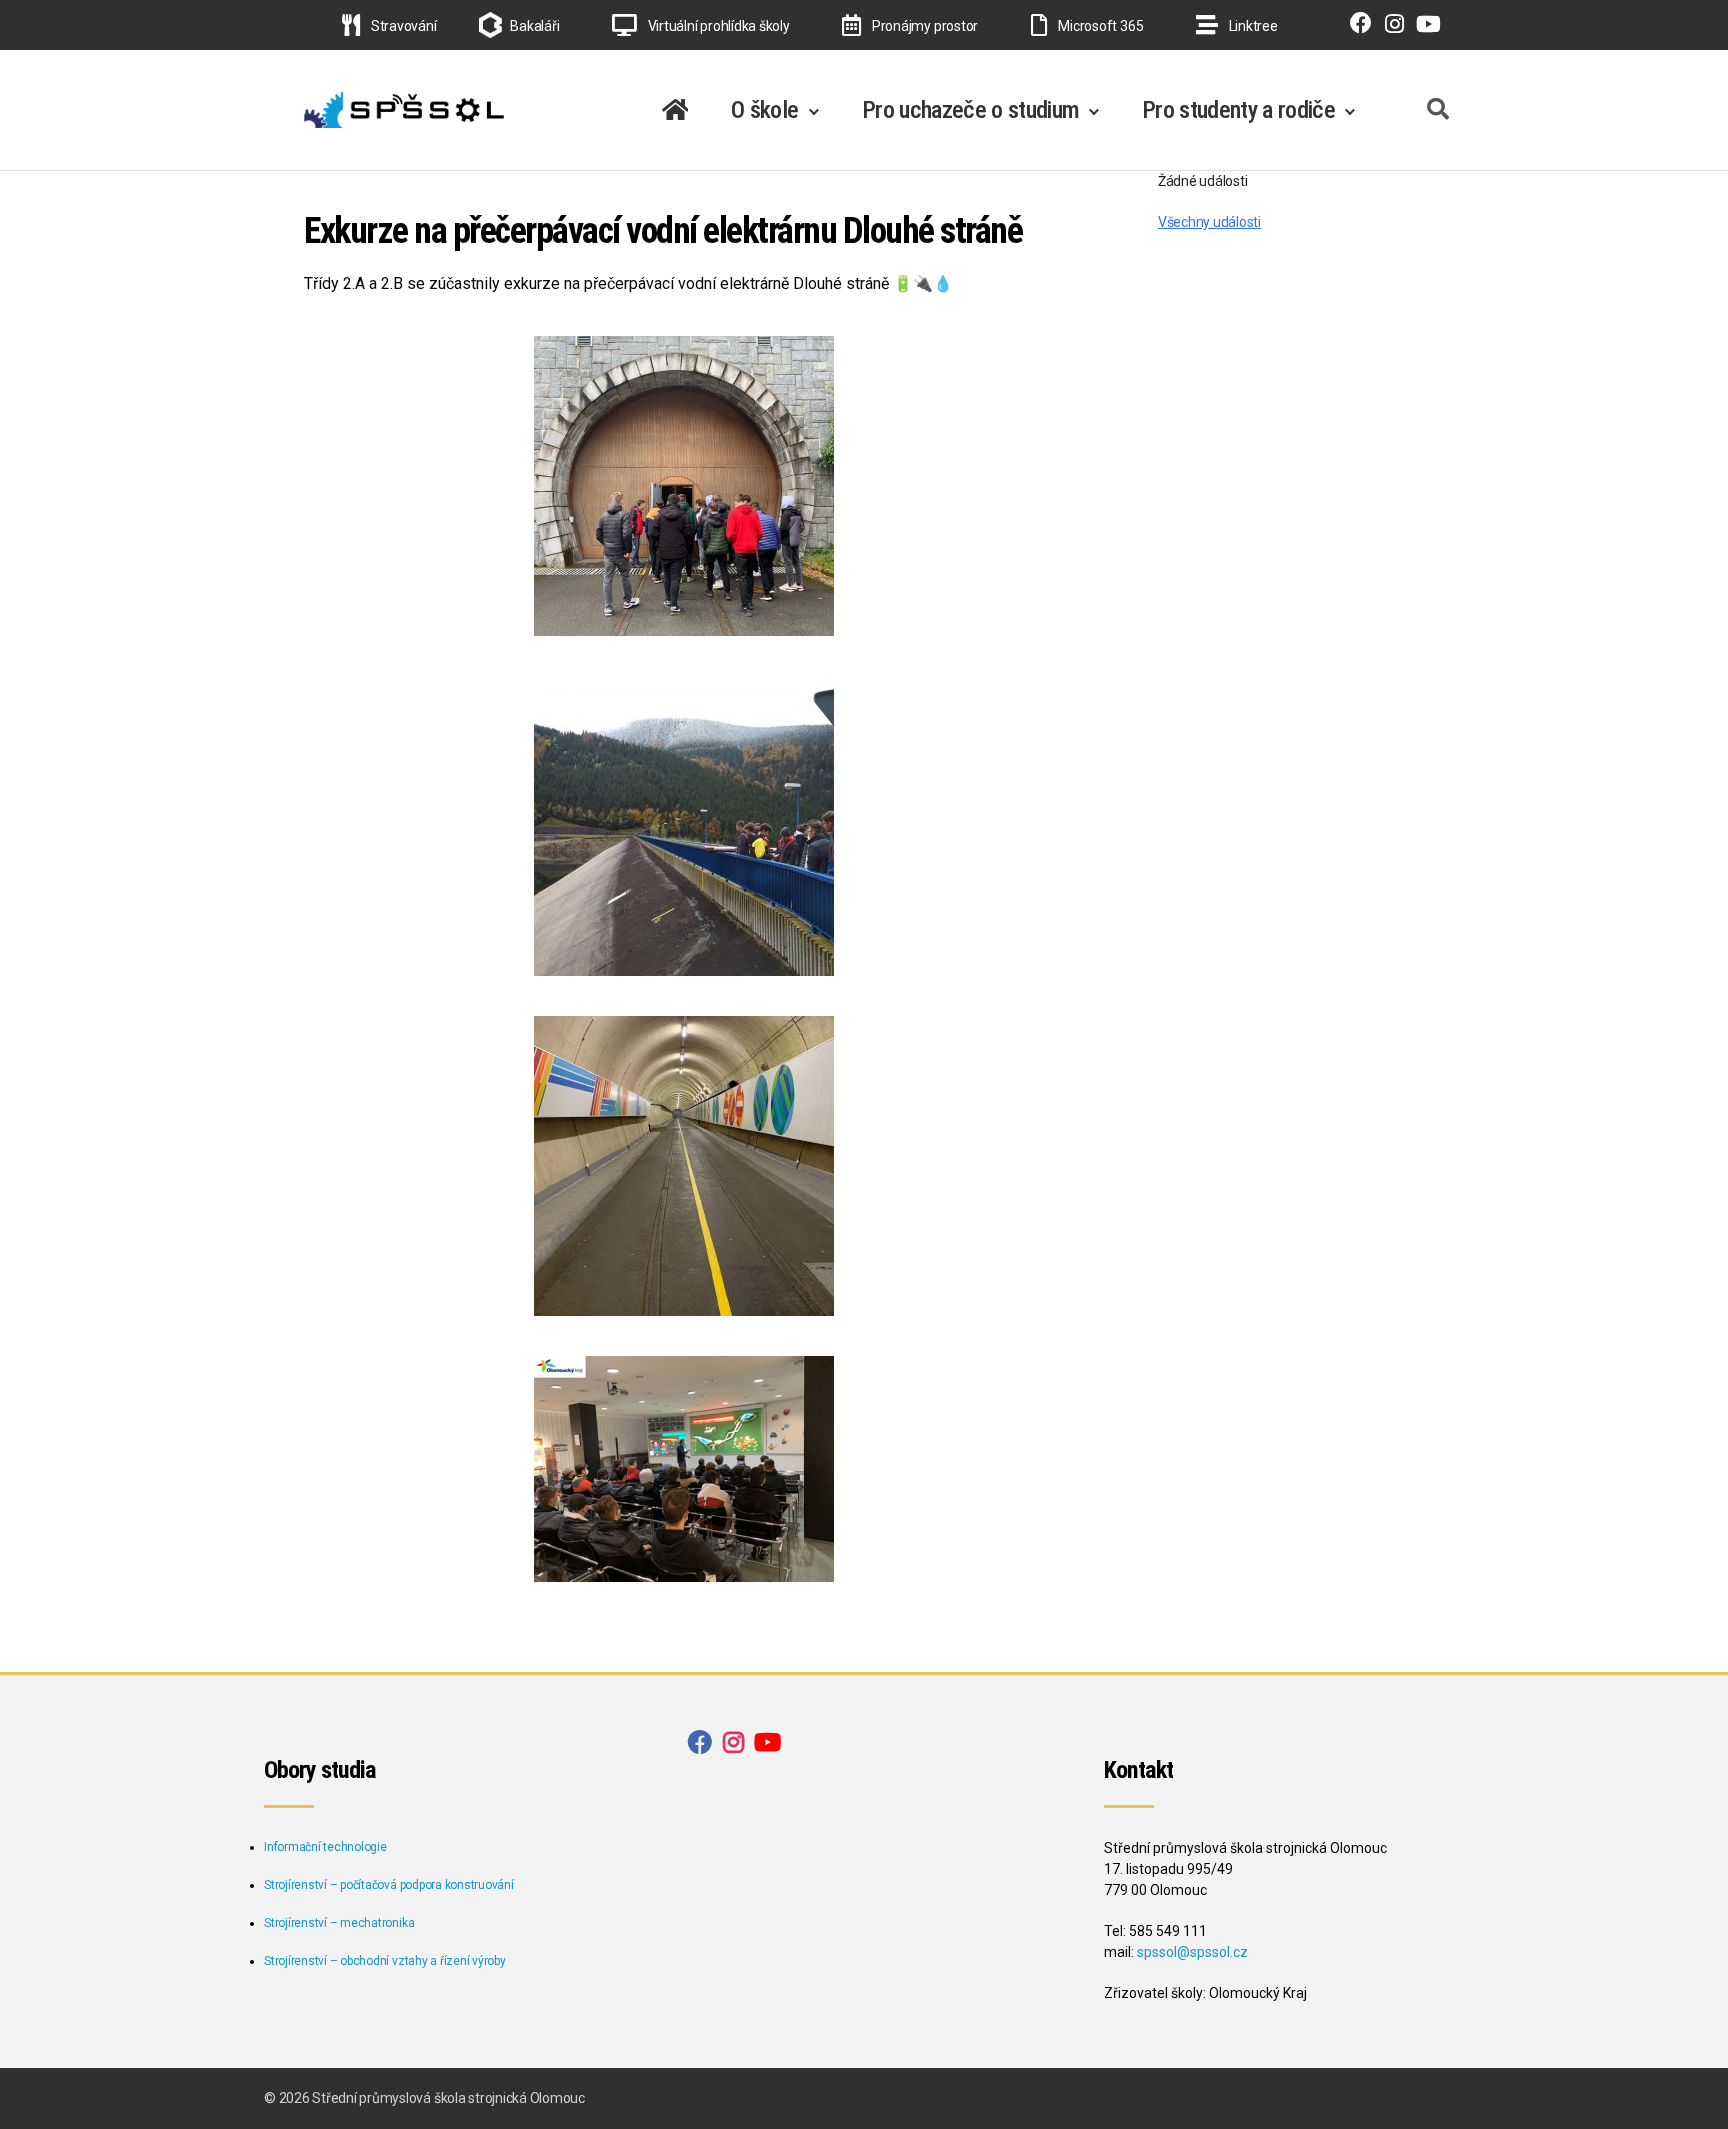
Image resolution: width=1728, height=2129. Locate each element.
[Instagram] (1390, 26)
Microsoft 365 (1099, 26)
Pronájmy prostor (923, 26)
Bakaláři (534, 26)
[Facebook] (1356, 26)
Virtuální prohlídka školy (717, 26)
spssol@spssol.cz (1192, 1952)
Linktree (1252, 26)
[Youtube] (1424, 26)
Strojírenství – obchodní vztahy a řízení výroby (385, 1961)
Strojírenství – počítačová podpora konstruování (389, 1885)
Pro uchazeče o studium (970, 110)
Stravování (402, 26)
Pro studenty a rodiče (1238, 110)
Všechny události (1209, 222)
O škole (764, 110)
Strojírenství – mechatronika (339, 1923)
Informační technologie (325, 1847)
